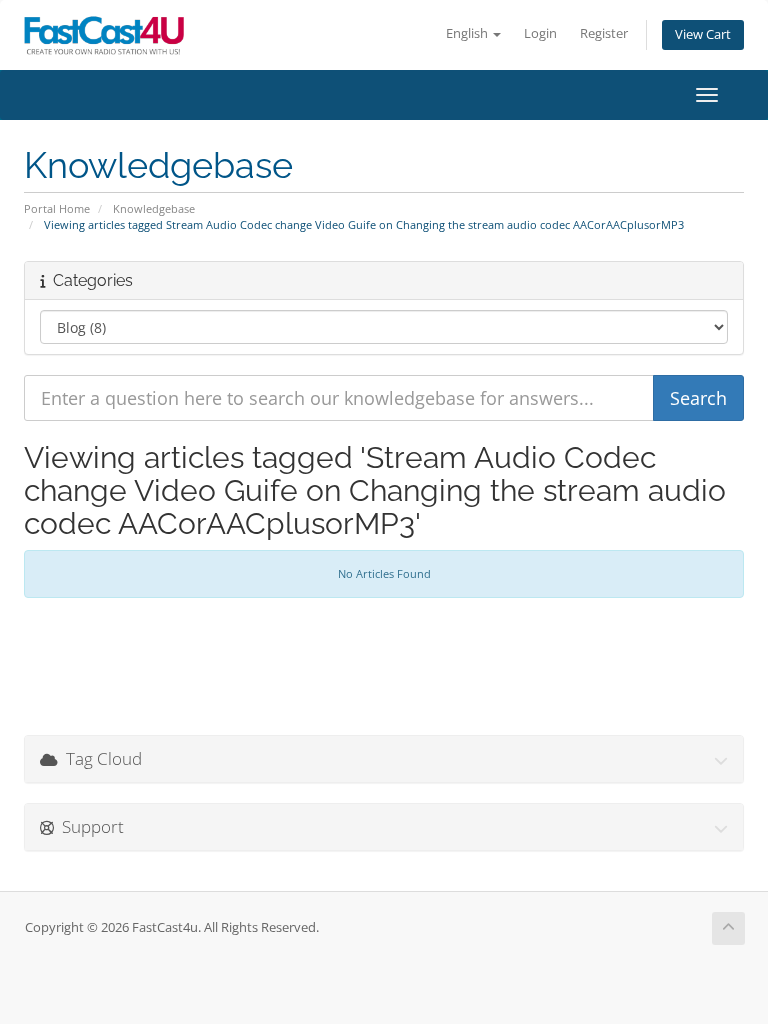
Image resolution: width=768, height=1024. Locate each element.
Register (604, 33)
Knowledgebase (154, 208)
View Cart (703, 34)
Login (540, 33)
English (468, 33)
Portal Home (57, 208)
